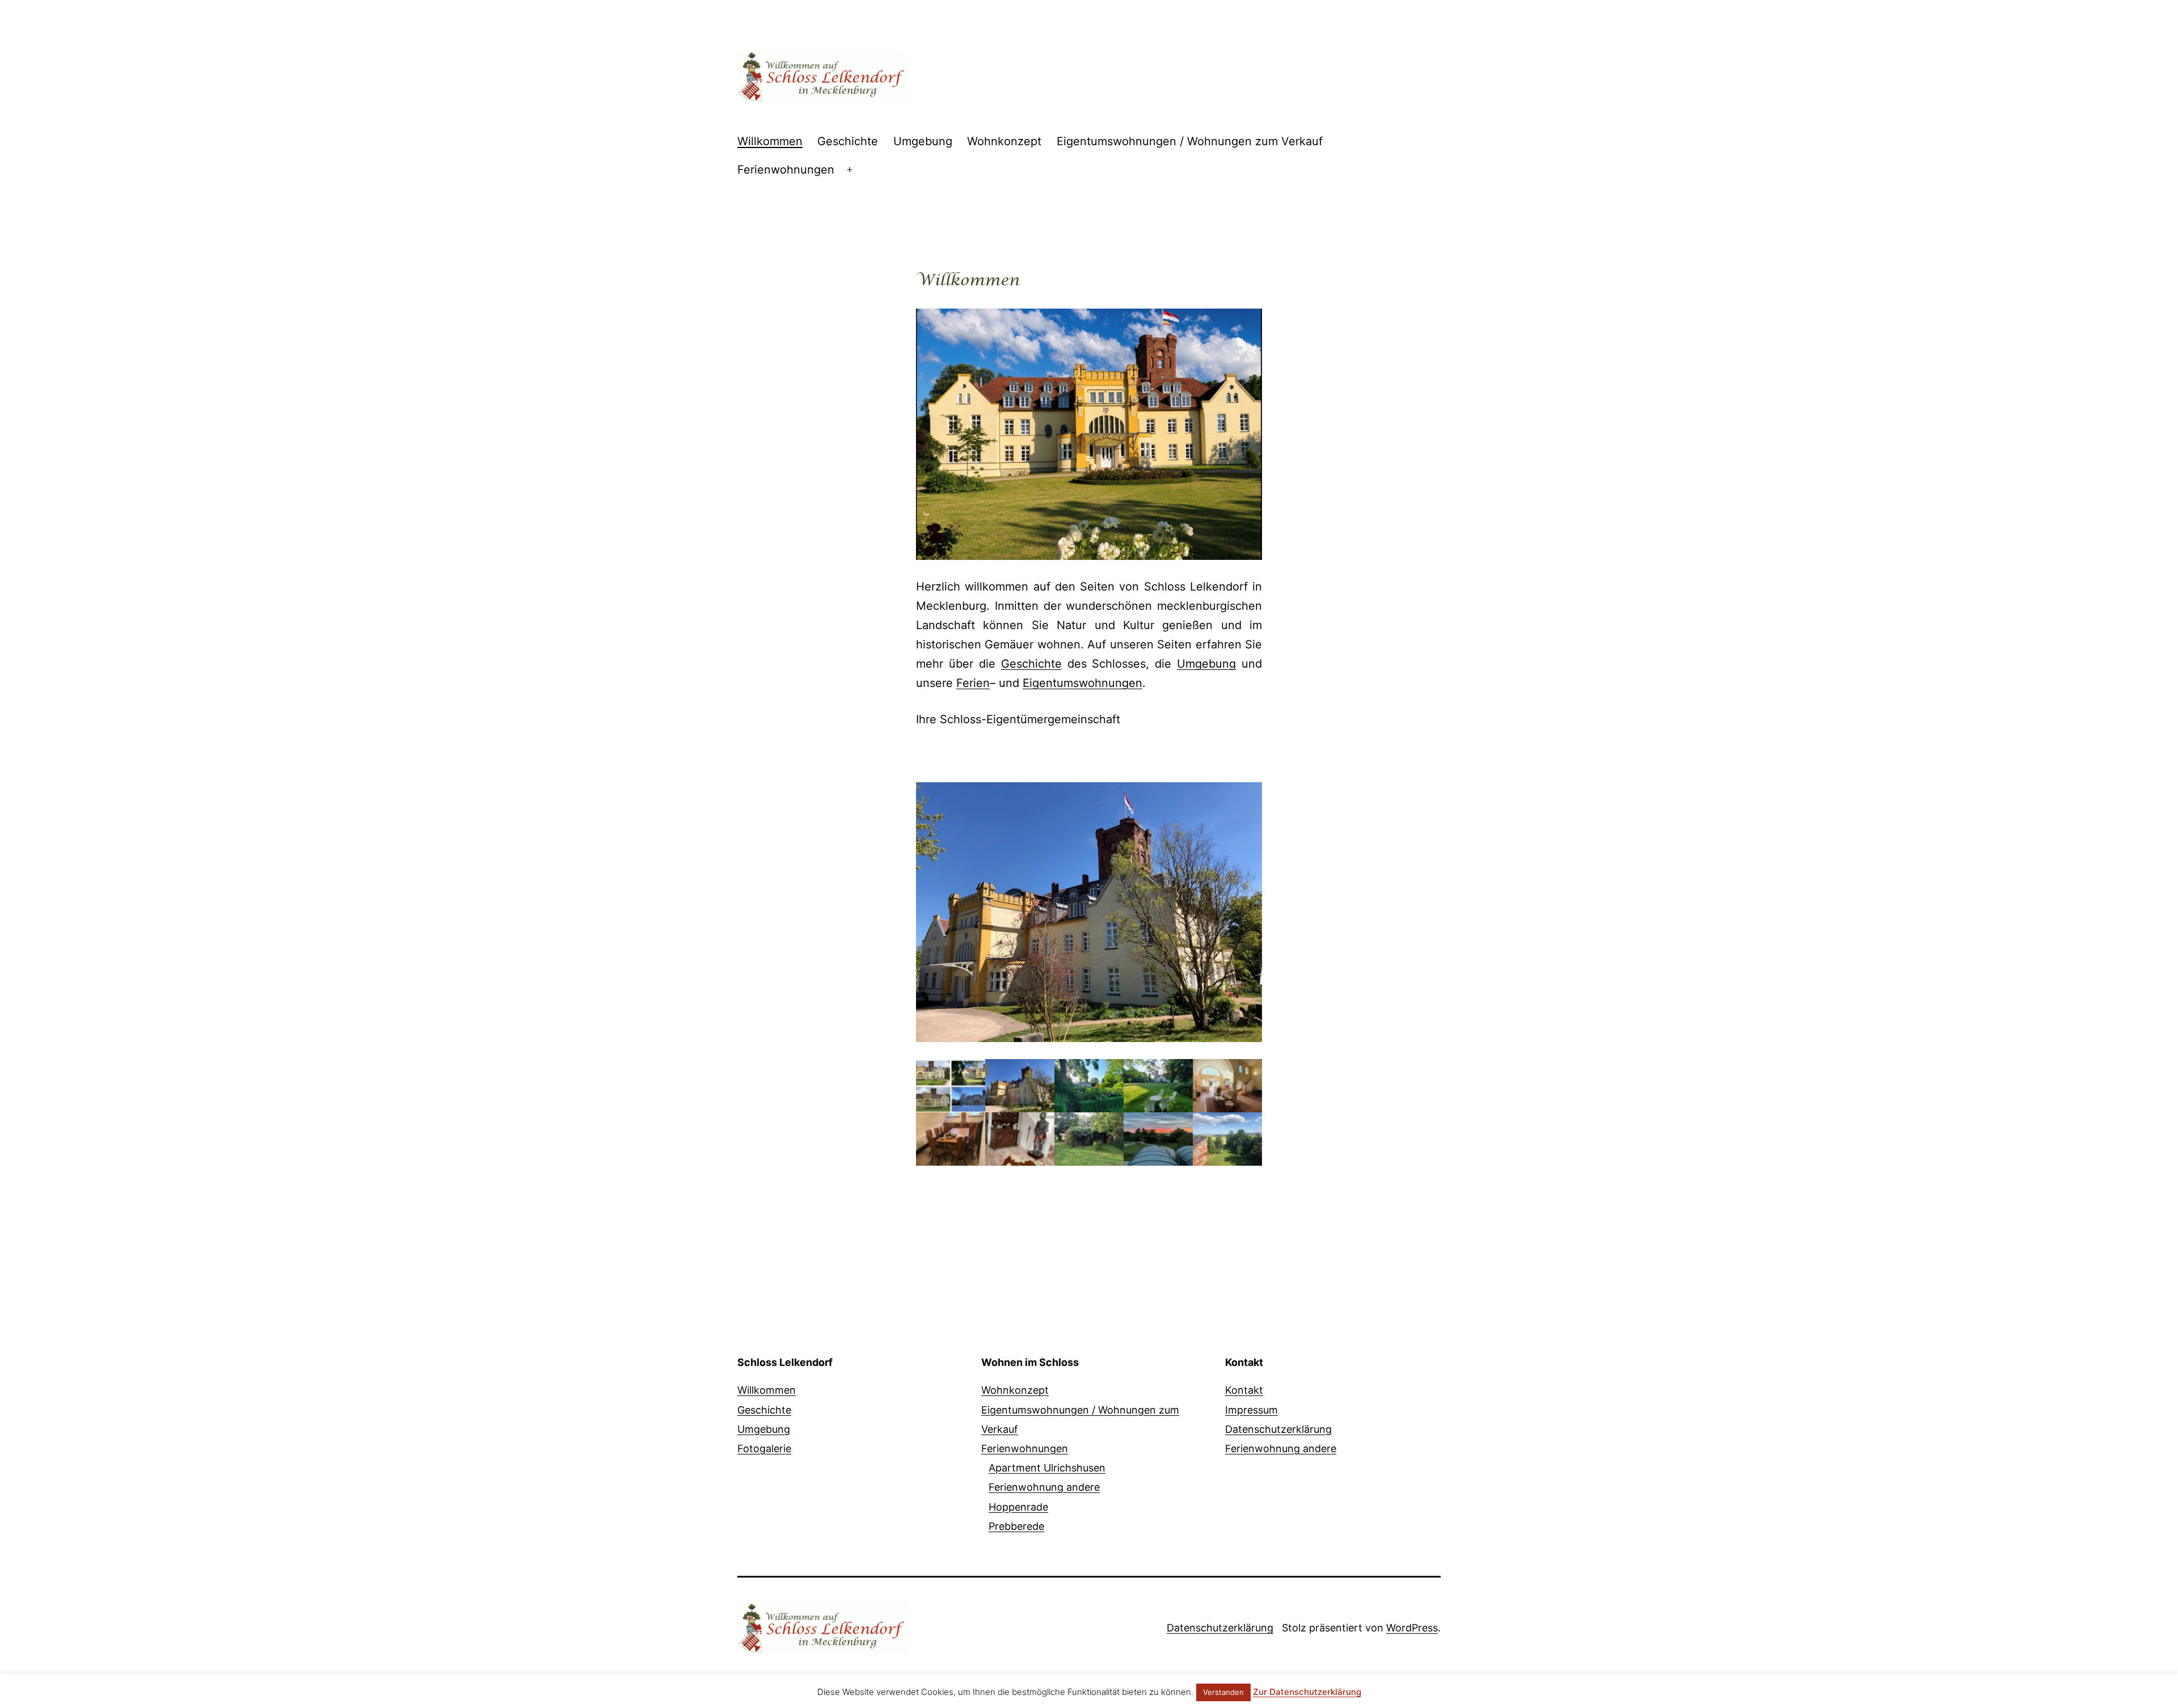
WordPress (1412, 1628)
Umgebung (923, 141)
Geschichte (848, 141)
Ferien (973, 683)
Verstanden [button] (1223, 1692)
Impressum (1251, 1410)
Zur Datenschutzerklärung (1307, 1692)
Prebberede (1016, 1526)
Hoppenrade (1018, 1507)
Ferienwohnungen (786, 170)
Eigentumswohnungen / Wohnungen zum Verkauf (1190, 141)
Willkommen (770, 141)
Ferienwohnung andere (1044, 1487)
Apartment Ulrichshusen (1047, 1468)
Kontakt (1244, 1390)
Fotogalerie (764, 1448)
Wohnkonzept (1004, 141)
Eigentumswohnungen (1082, 683)
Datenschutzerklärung (1278, 1429)
